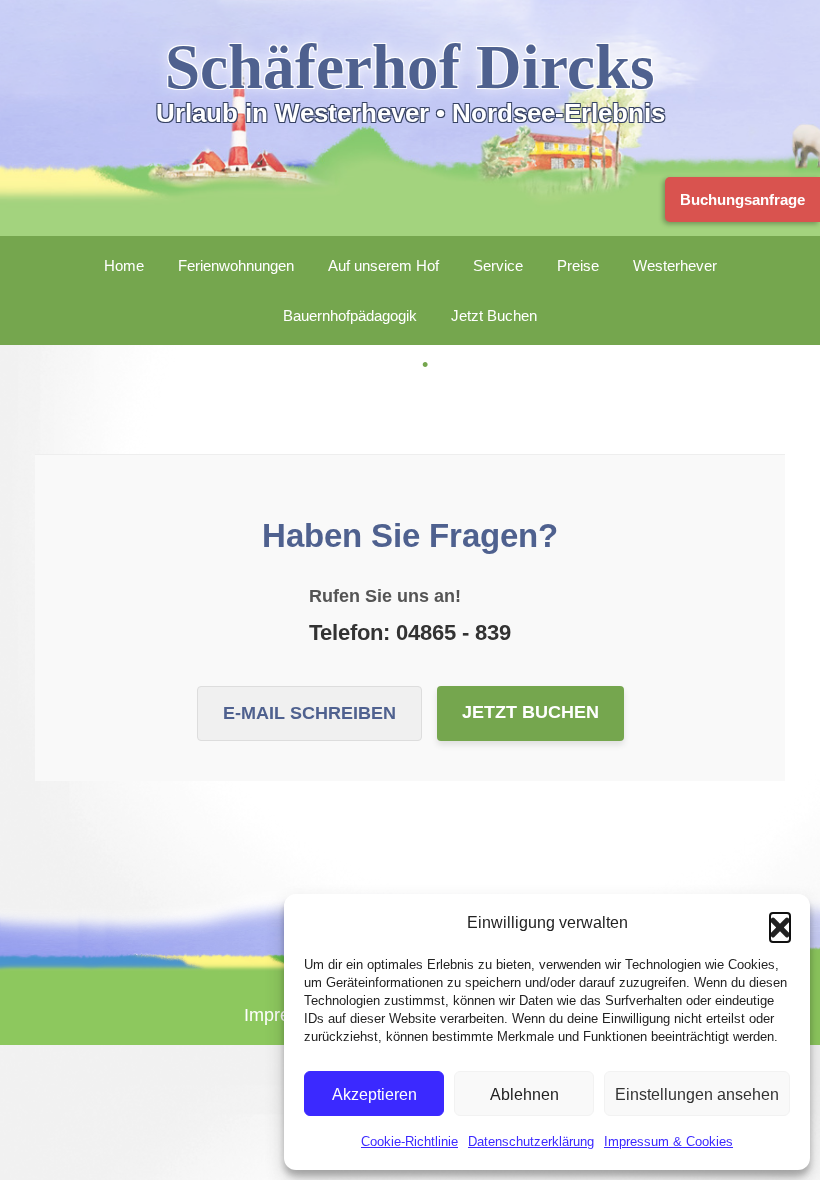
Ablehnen (524, 1094)
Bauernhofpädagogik (350, 315)
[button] (780, 923)
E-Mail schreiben (309, 713)
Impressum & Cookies (668, 1141)
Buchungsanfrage (739, 199)
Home (124, 265)
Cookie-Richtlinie (409, 1141)
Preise (578, 265)
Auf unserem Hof (383, 265)
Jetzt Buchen (494, 315)
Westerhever (675, 265)
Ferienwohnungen (236, 265)
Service (498, 265)
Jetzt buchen (530, 712)
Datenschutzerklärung (531, 1141)
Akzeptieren (374, 1094)
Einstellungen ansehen (697, 1094)
